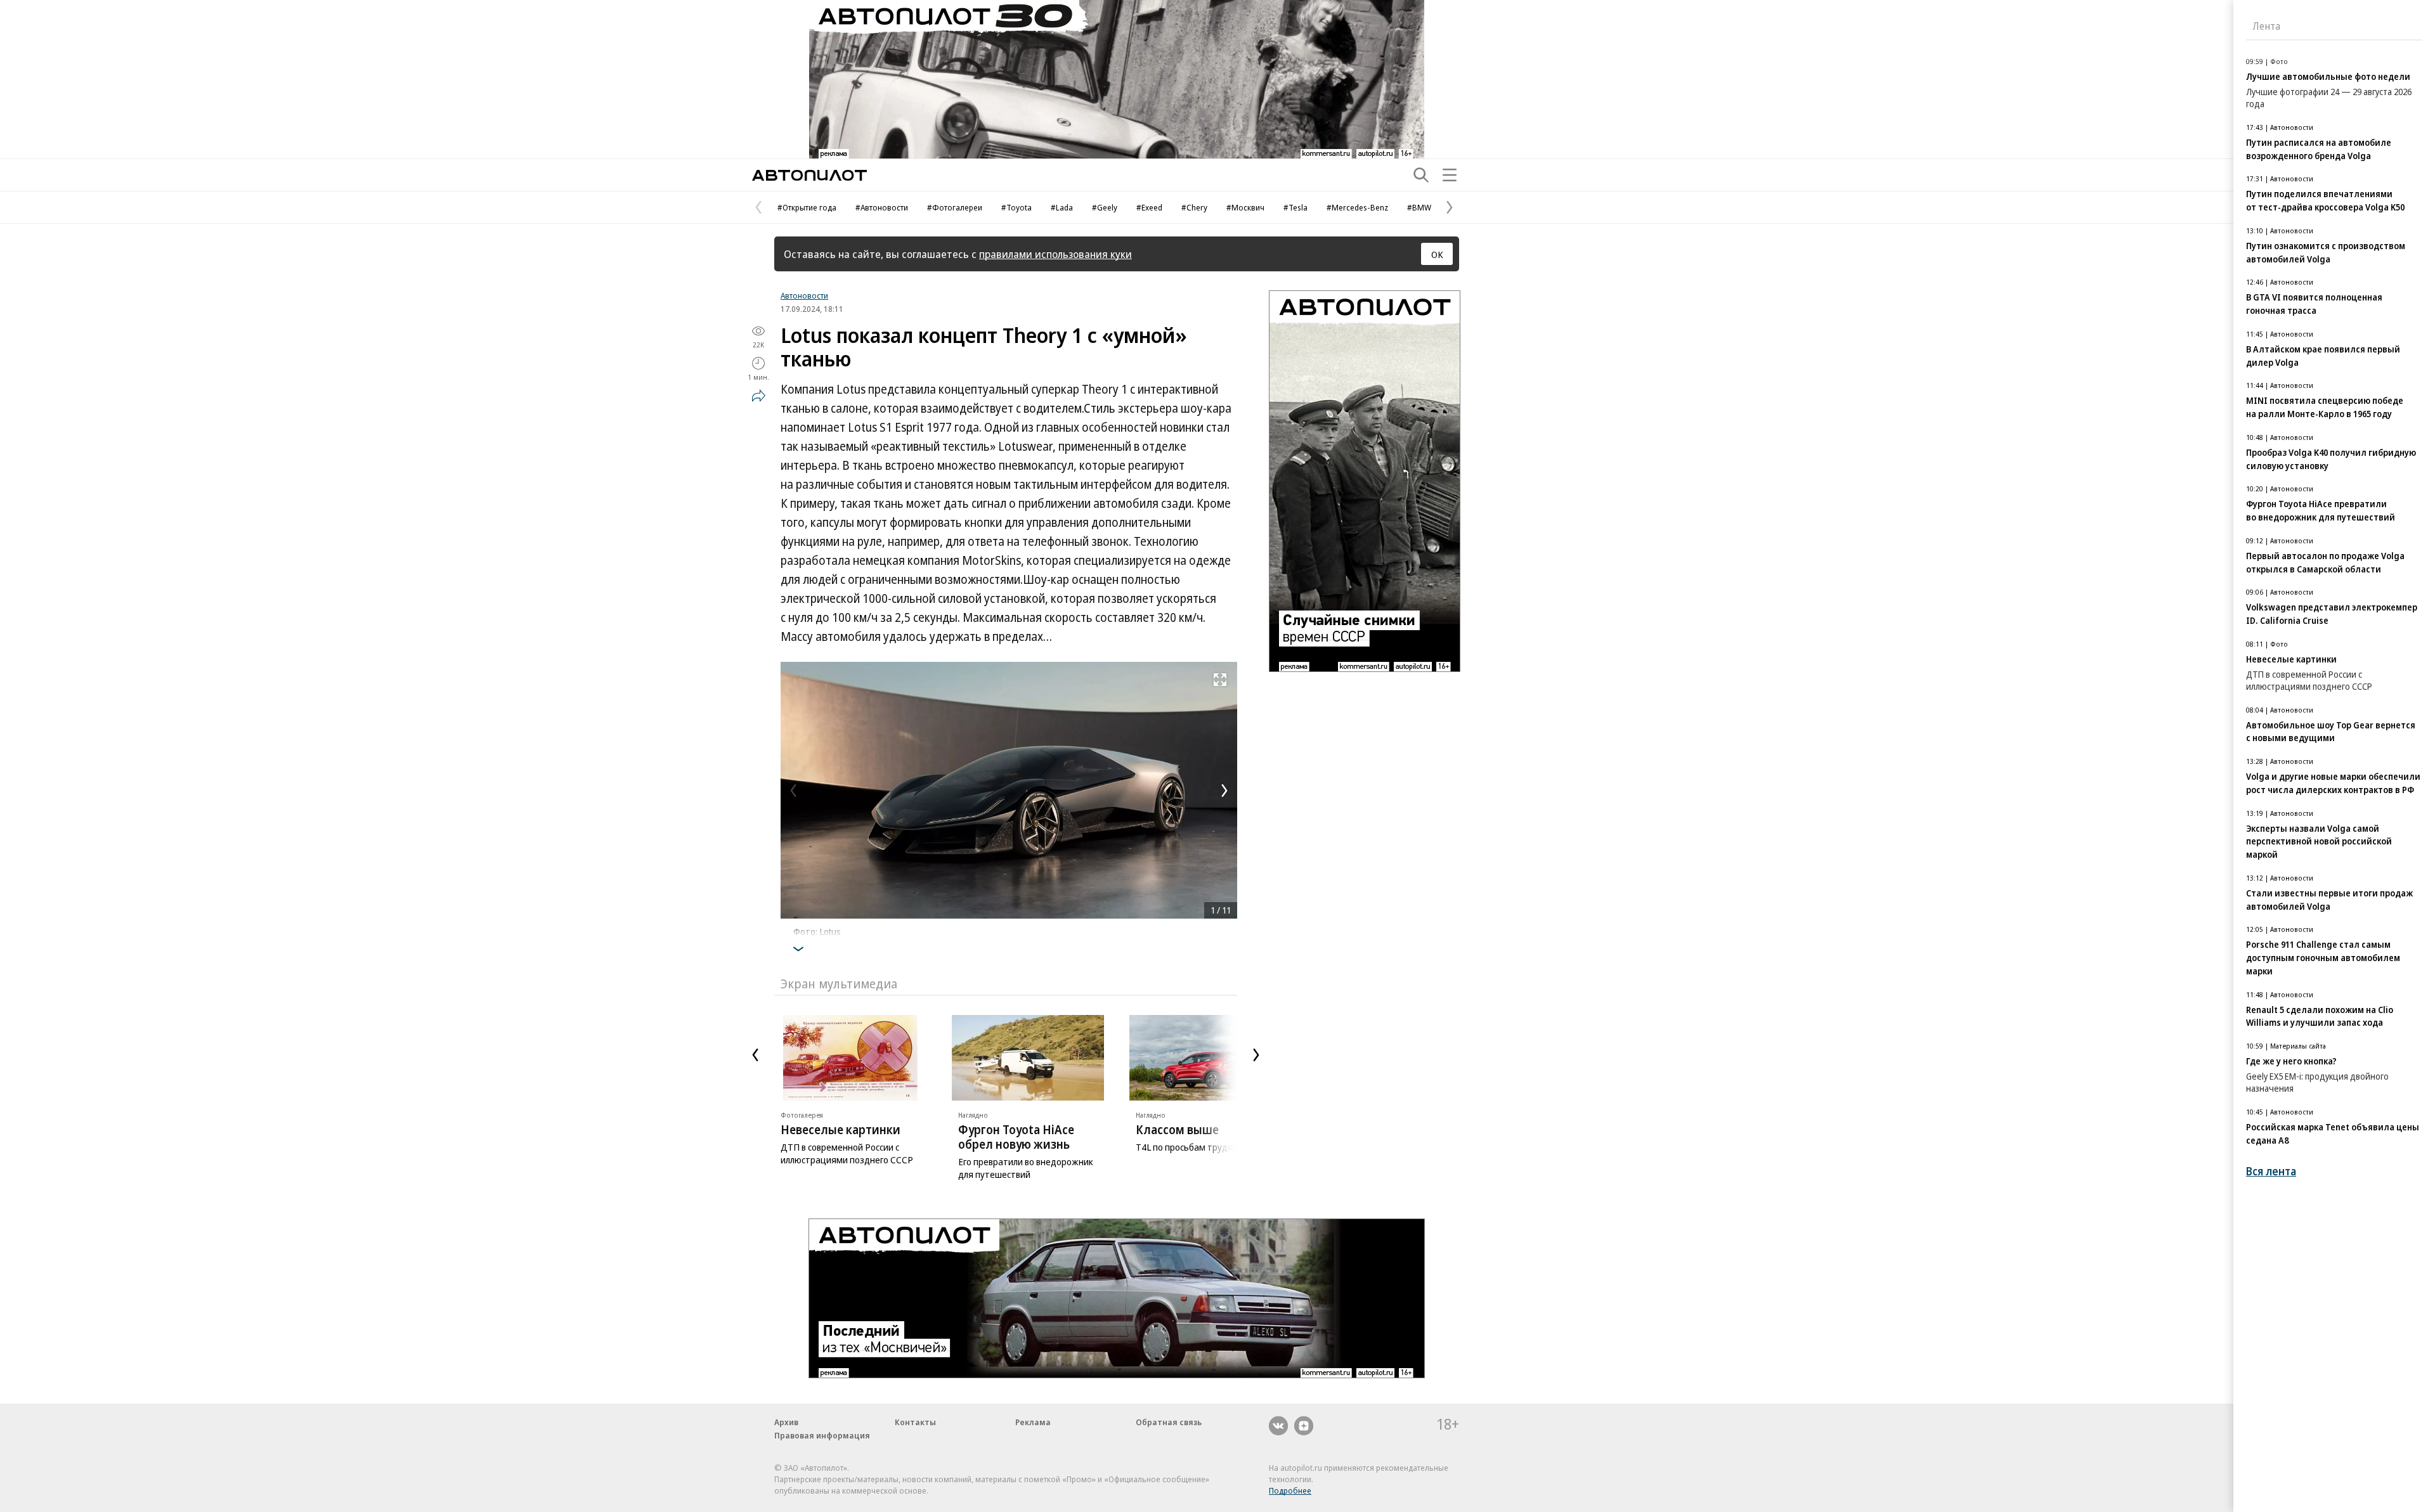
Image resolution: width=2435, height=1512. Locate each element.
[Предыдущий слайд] (755, 1055)
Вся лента (2271, 1171)
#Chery (1194, 207)
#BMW (1419, 207)
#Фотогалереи (955, 207)
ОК (1437, 254)
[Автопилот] (809, 175)
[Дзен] (1304, 1426)
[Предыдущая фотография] (793, 791)
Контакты (915, 1422)
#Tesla (1295, 207)
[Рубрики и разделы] (1450, 175)
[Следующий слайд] (1256, 1055)
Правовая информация (822, 1435)
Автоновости (804, 295)
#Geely (1105, 207)
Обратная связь (1169, 1422)
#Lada (1062, 207)
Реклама (1033, 1422)
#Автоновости (882, 207)
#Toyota (1016, 207)
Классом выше (1177, 1130)
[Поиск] (1421, 175)
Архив (786, 1422)
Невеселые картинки (841, 1130)
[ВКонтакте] (1278, 1426)
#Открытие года (807, 207)
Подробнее (1290, 1490)
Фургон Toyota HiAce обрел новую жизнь (1016, 1137)
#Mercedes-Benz (1357, 207)
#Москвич (1245, 207)
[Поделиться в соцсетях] (758, 396)
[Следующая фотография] (1224, 791)
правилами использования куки (1055, 254)
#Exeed (1149, 207)
